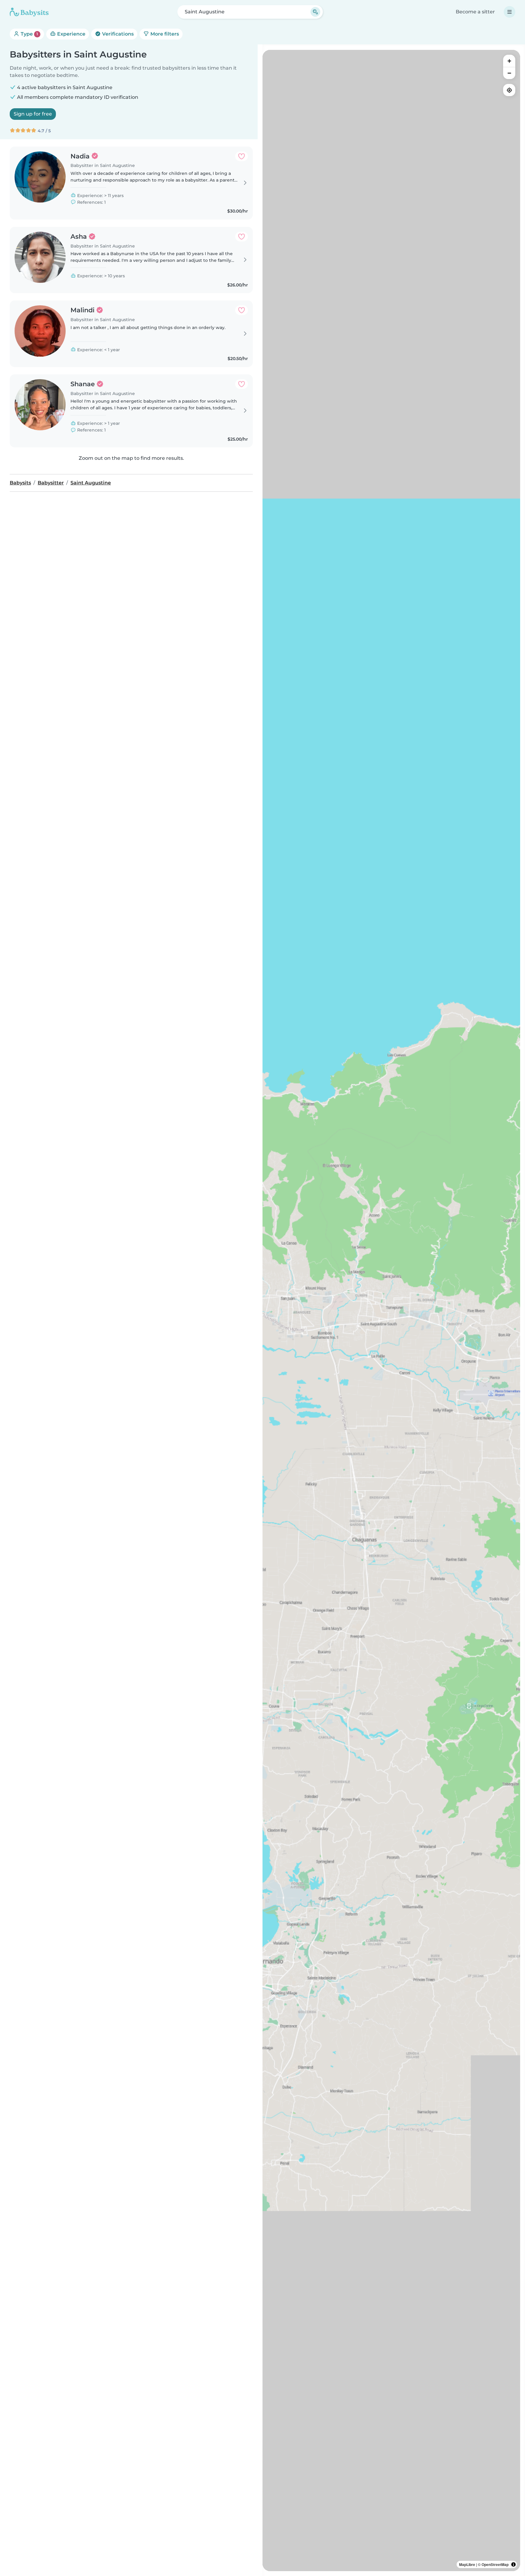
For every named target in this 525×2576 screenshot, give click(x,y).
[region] (391, 1311)
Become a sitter (475, 12)
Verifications (117, 34)
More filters (164, 34)
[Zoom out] (509, 73)
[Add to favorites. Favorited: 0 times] (242, 156)
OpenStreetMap (495, 2564)
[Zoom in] (509, 61)
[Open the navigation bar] (510, 12)
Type (29, 34)
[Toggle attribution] (513, 2564)
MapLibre (467, 2564)
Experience (71, 34)
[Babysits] (29, 12)
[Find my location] (509, 90)
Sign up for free (33, 114)
